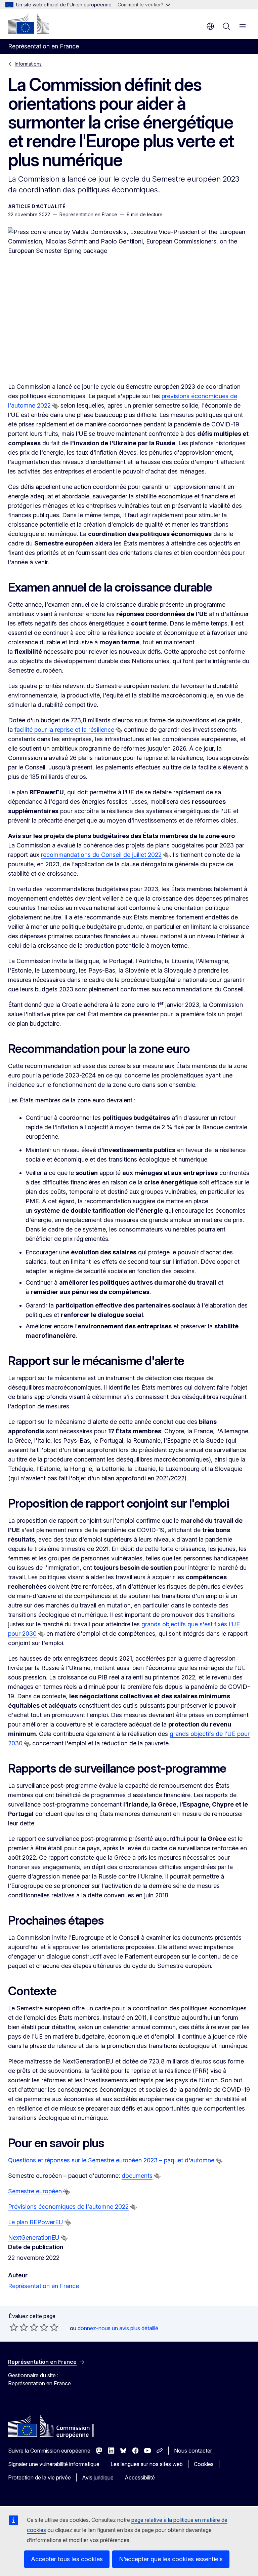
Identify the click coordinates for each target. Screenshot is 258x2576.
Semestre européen (35, 2191)
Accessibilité (140, 2477)
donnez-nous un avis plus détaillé (118, 2328)
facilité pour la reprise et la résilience (64, 730)
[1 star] (14, 2327)
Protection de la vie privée (39, 2477)
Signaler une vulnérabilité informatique (54, 2464)
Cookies (204, 2464)
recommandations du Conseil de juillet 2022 (101, 855)
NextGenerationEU (34, 2238)
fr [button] (210, 26)
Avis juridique (98, 2477)
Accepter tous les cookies (67, 2559)
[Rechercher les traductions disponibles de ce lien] (55, 406)
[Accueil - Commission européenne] (29, 24)
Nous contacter (193, 2451)
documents (137, 2176)
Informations (28, 64)
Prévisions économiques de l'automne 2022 (68, 2207)
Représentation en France (44, 2286)
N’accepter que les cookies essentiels (171, 2559)
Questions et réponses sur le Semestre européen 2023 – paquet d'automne (111, 2160)
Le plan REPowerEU (36, 2222)
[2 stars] (19, 2327)
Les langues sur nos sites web (147, 2464)
